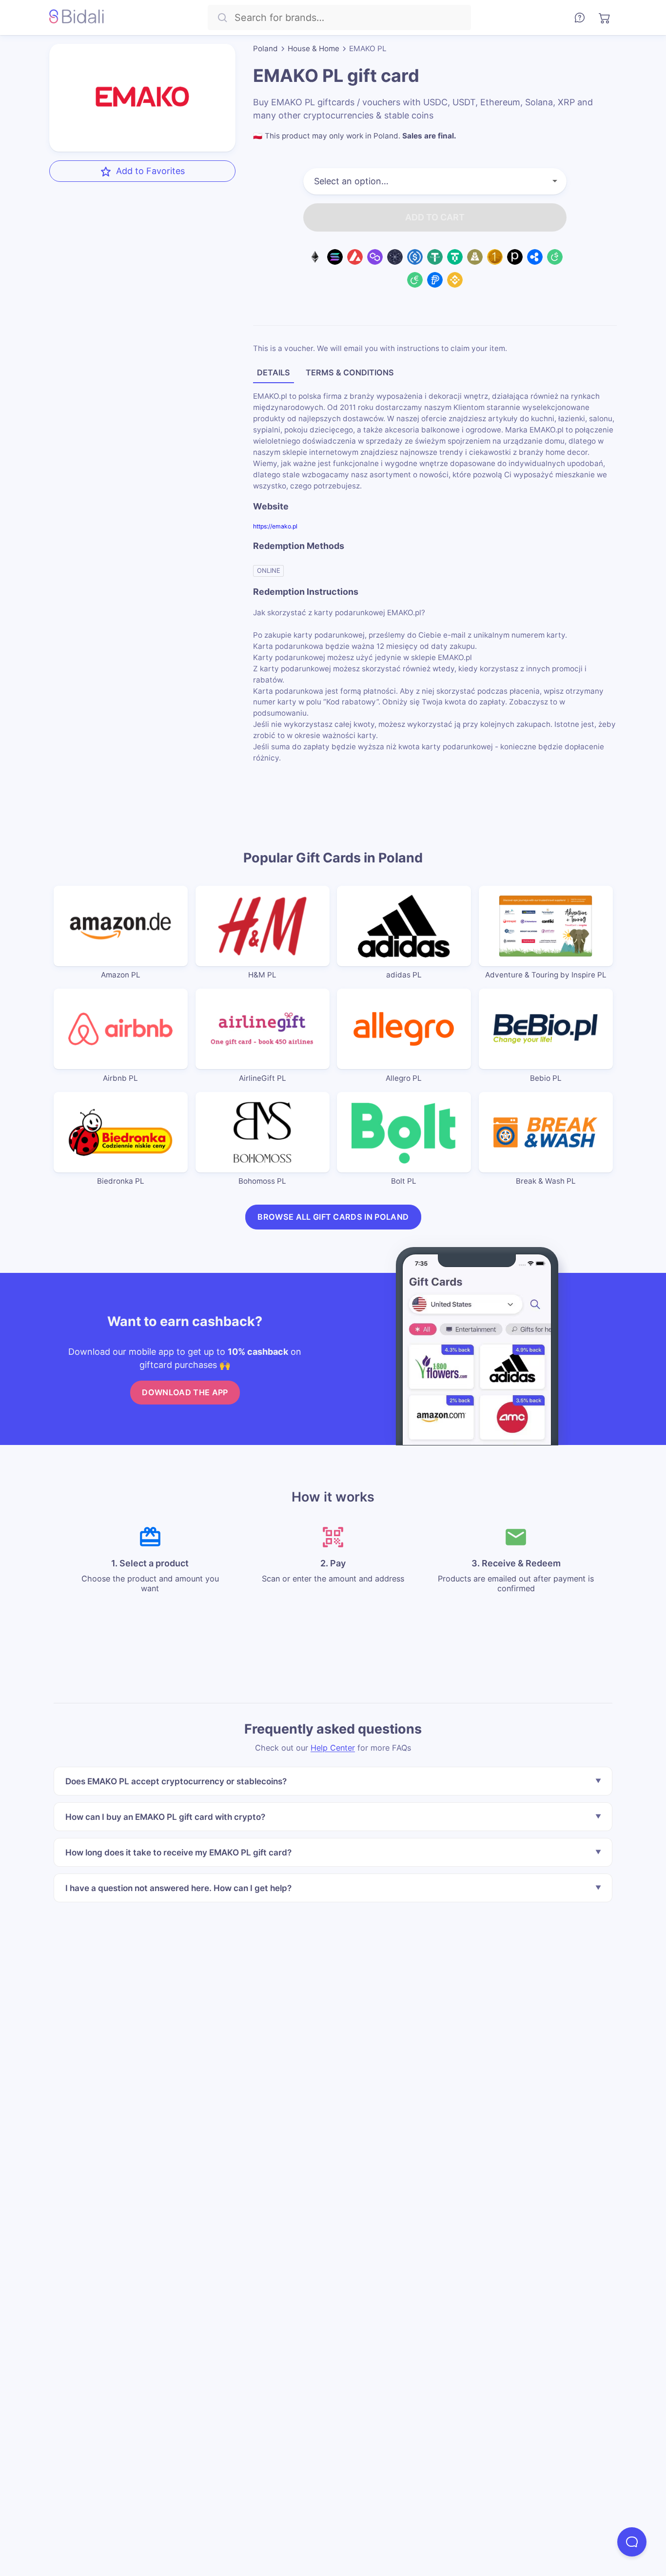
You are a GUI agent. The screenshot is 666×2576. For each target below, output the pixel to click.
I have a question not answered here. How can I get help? (178, 1888)
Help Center (333, 1748)
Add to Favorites (150, 171)
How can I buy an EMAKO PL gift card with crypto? (165, 1817)
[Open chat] (632, 2542)
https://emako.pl (275, 526)
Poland (265, 49)
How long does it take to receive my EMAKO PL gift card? (178, 1852)
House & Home (313, 49)
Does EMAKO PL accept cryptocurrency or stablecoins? (176, 1781)
